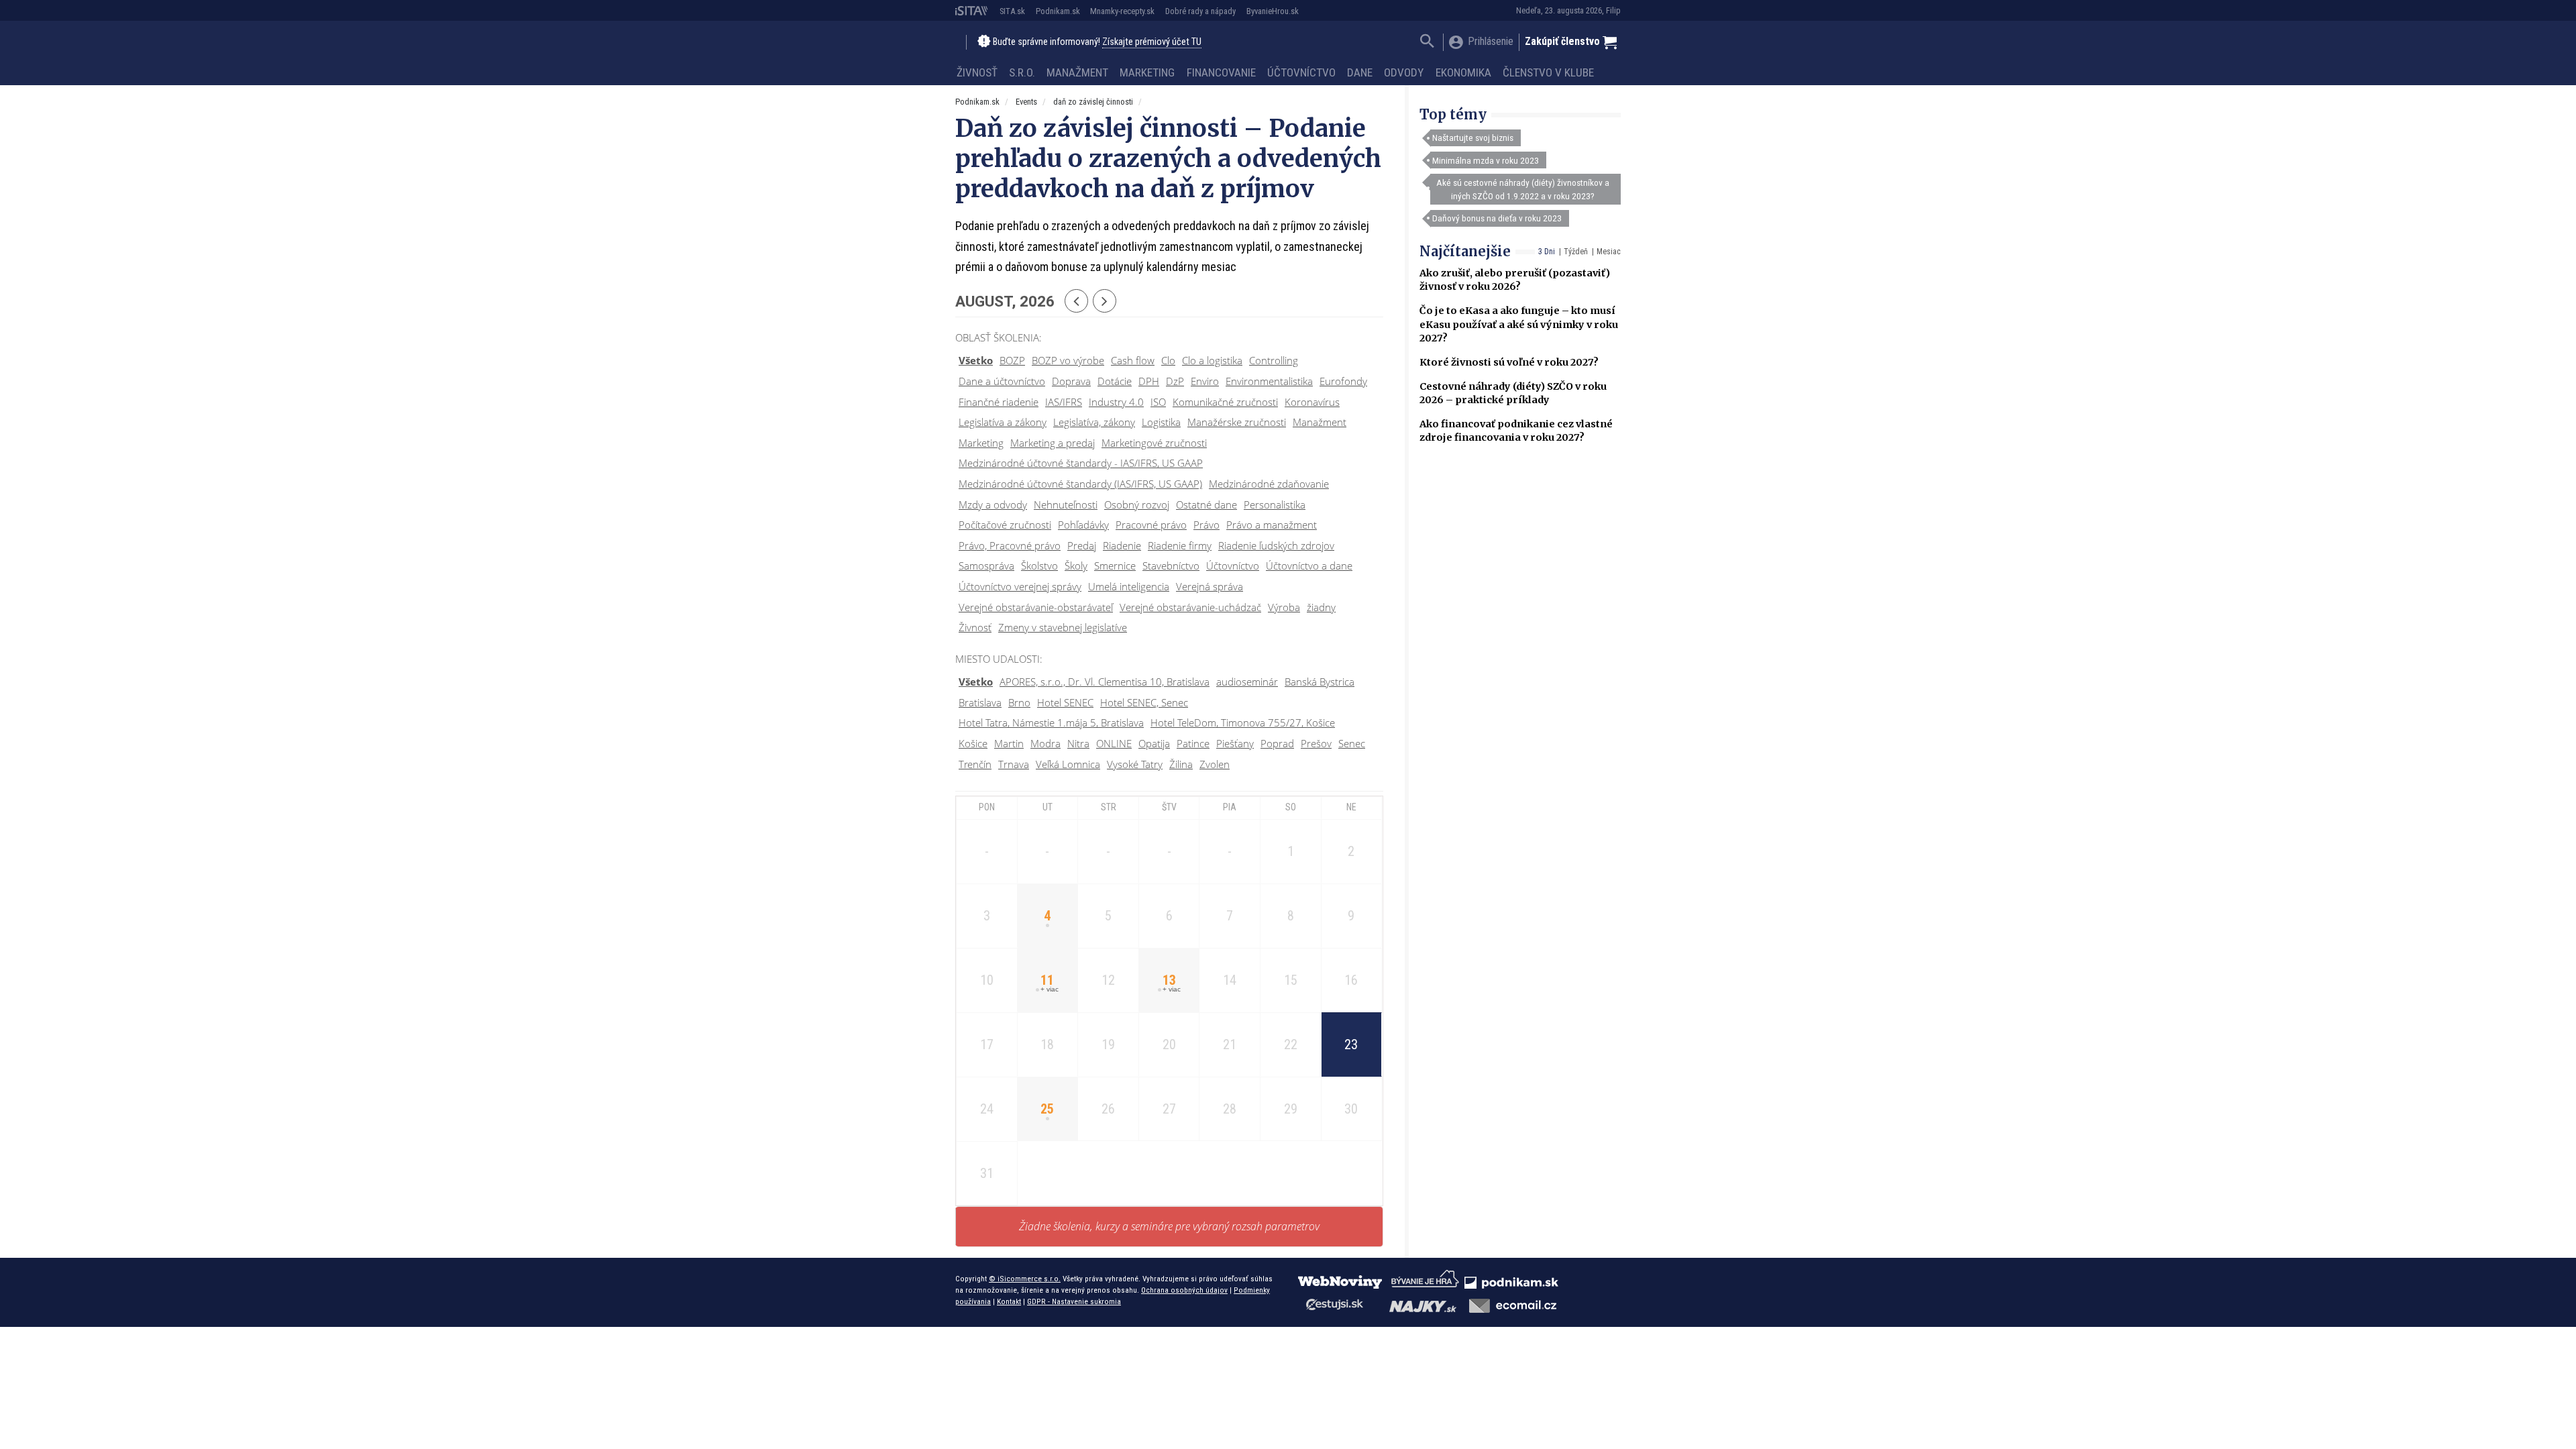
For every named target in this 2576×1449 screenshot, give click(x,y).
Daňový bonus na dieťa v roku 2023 (1497, 218)
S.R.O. (1022, 72)
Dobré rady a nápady (1200, 11)
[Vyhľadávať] (1427, 43)
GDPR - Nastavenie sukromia (1074, 1301)
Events (1026, 102)
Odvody (1404, 72)
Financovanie (1221, 72)
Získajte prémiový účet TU (1152, 42)
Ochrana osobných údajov (1184, 1290)
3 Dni (1547, 252)
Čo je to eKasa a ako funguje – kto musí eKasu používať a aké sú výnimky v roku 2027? (1519, 324)
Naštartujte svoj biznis (1473, 138)
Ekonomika (1463, 72)
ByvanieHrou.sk (1273, 11)
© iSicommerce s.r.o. (1025, 1279)
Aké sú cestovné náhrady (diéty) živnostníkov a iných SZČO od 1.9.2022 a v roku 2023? (1523, 189)
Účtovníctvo (1301, 72)
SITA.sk (1012, 11)
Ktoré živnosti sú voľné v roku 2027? (1509, 362)
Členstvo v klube (1548, 72)
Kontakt (1009, 1301)
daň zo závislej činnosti (1093, 102)
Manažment (1077, 72)
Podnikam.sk (1058, 11)
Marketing (1147, 72)
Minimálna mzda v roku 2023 (1486, 160)
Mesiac (1609, 252)
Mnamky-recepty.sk (1122, 11)
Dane (1360, 72)
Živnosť (977, 72)
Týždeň (1576, 252)
